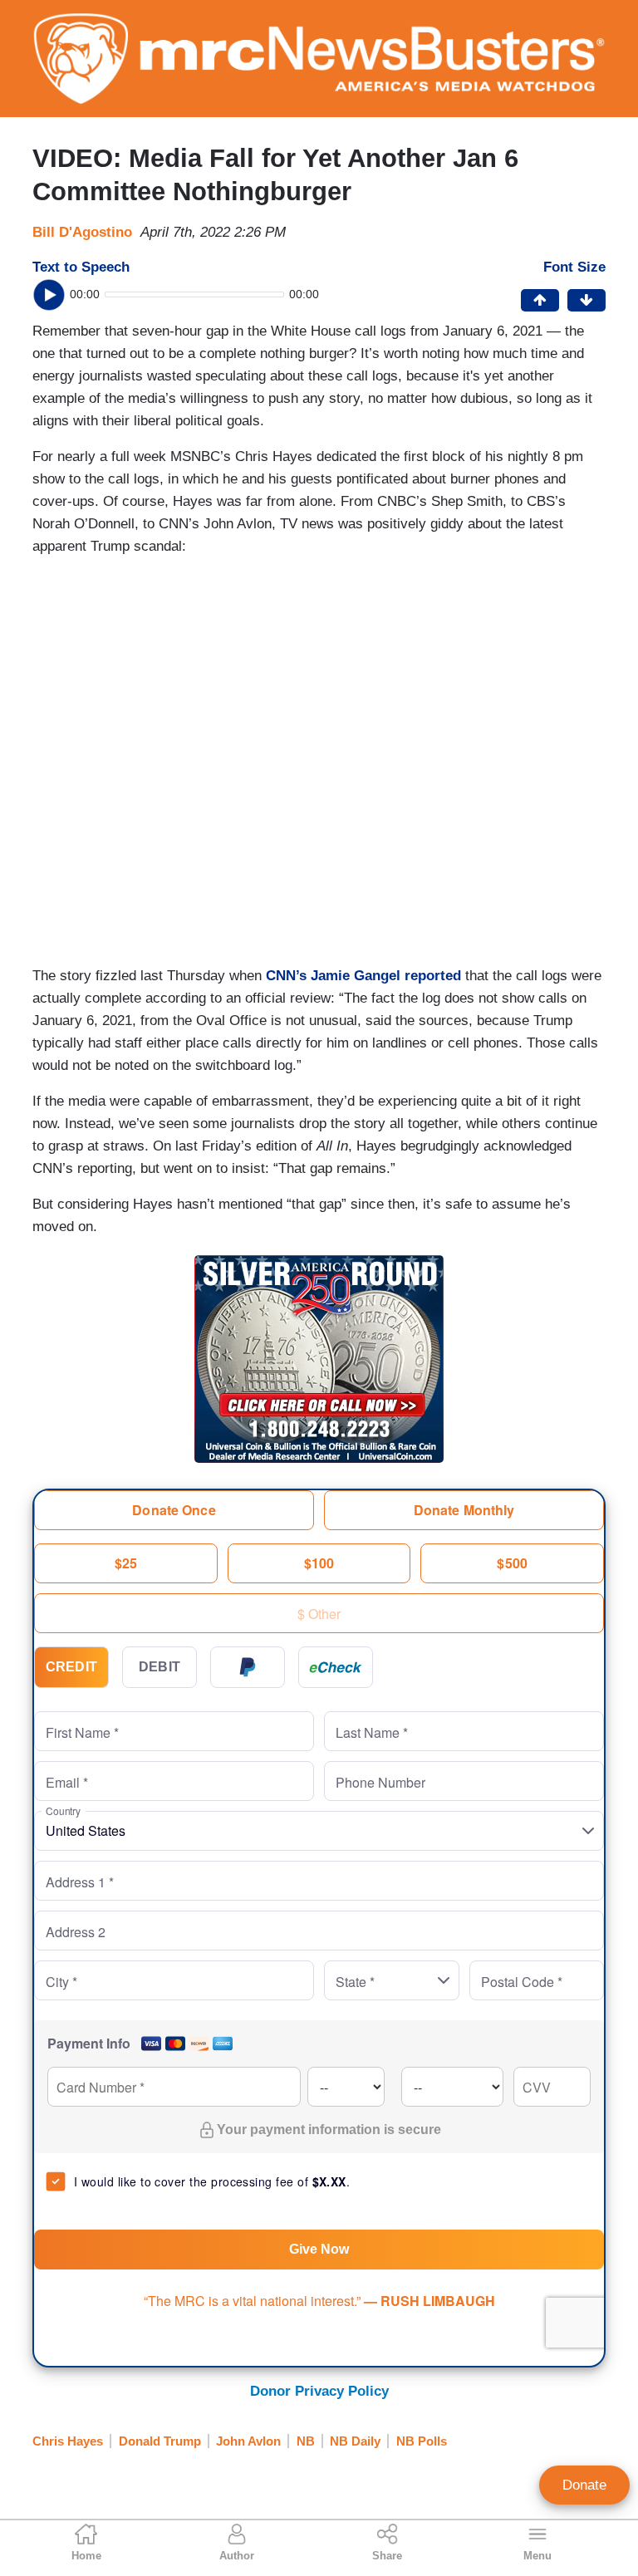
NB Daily (355, 2441)
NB (306, 2441)
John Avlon (248, 2441)
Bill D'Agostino (82, 232)
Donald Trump (160, 2441)
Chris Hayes (68, 2441)
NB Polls (422, 2441)
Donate (584, 2485)
